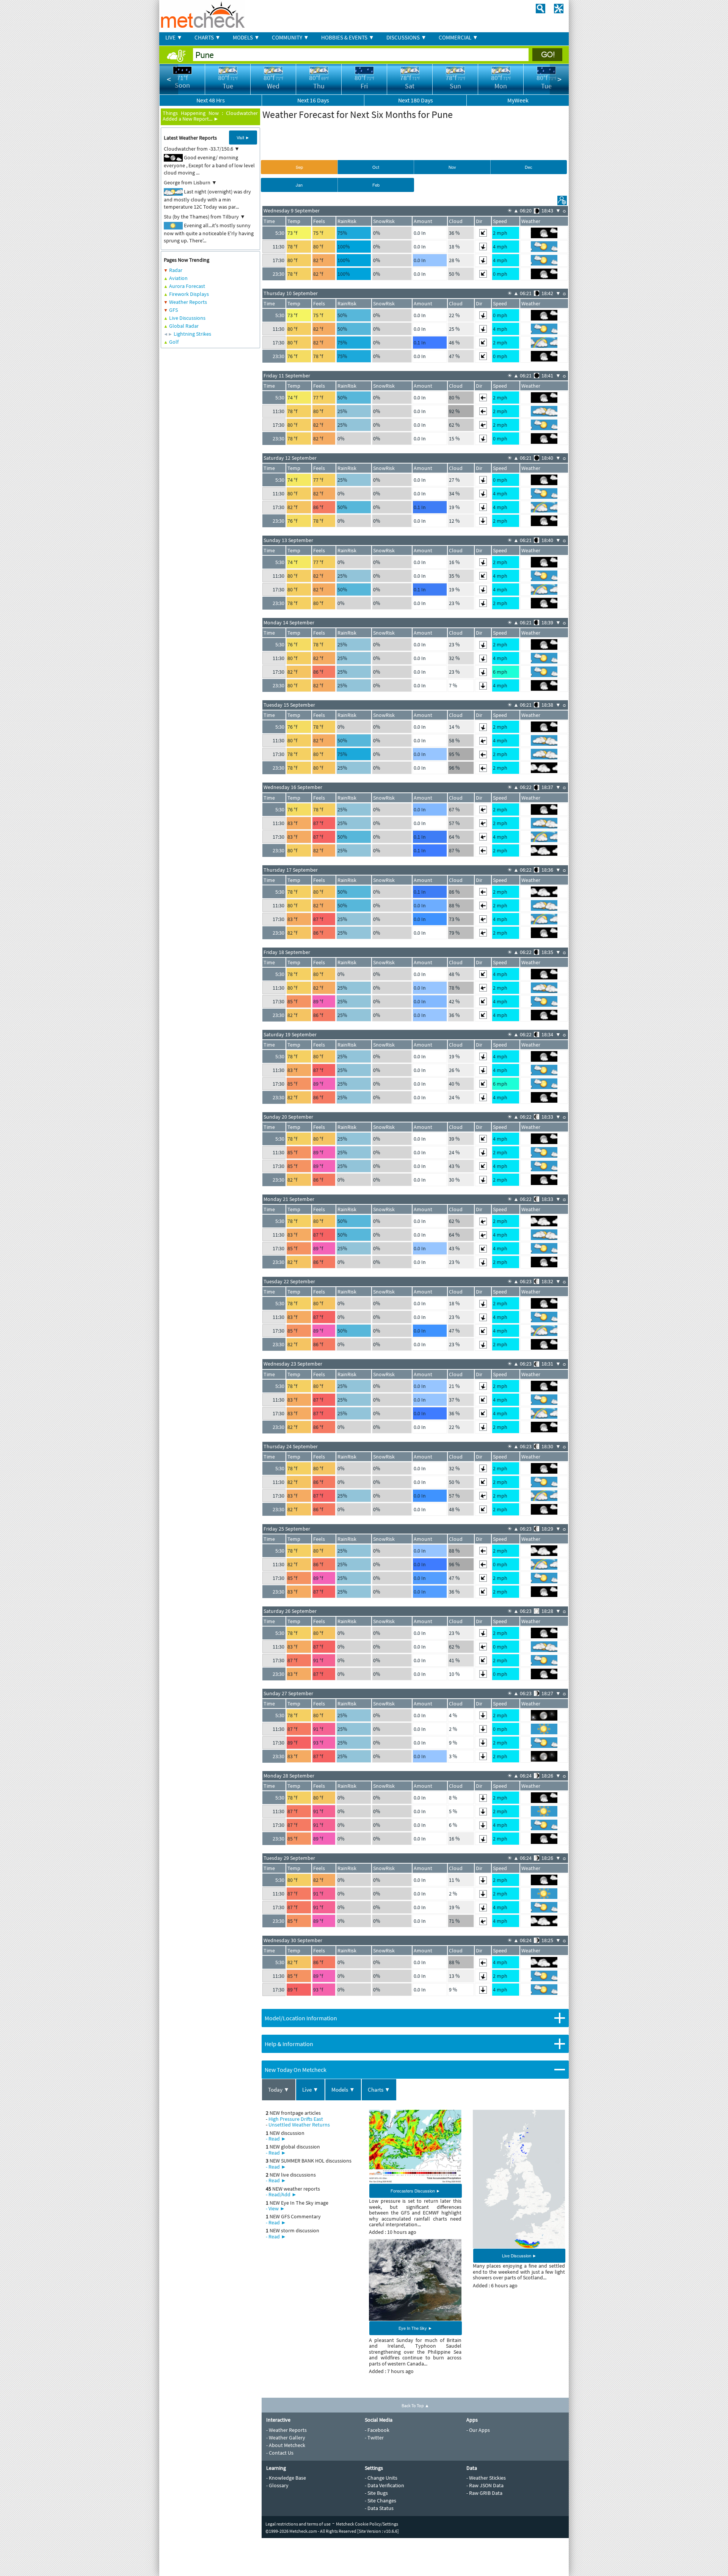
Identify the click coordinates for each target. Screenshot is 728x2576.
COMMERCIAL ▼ (458, 37)
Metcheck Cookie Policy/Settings (367, 2524)
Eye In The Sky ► (415, 2328)
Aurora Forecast (187, 286)
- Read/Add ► (281, 2194)
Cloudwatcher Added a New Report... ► (210, 116)
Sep (299, 167)
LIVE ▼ (174, 37)
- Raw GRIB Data (484, 2493)
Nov (452, 167)
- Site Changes (380, 2501)
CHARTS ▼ (208, 37)
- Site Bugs (376, 2493)
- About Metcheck (286, 2445)
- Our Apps (478, 2430)
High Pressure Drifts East (296, 2119)
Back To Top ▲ (415, 2405)
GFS (173, 310)
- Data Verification (384, 2485)
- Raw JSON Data (485, 2485)
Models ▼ (343, 2090)
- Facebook (377, 2430)
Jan (299, 185)
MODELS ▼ (246, 37)
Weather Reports (188, 302)
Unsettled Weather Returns (299, 2125)
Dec (529, 167)
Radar (176, 270)
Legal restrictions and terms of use (298, 2524)
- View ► (275, 2208)
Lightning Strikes (192, 334)
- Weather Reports (286, 2430)
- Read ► (276, 2139)
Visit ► (243, 137)
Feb (376, 185)
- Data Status (379, 2508)
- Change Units (381, 2478)
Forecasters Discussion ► (415, 2191)
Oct (376, 167)
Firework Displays (189, 294)
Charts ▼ (379, 2090)
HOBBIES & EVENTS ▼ (348, 37)
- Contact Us (280, 2453)
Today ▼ (279, 2090)
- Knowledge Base (286, 2478)
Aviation (178, 278)
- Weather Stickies (486, 2478)
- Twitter (374, 2438)
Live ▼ (310, 2090)
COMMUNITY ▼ (290, 37)
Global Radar (184, 326)
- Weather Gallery (286, 2438)
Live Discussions (187, 318)
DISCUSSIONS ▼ (406, 37)
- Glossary (277, 2485)
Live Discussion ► (519, 2255)
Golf (174, 342)
